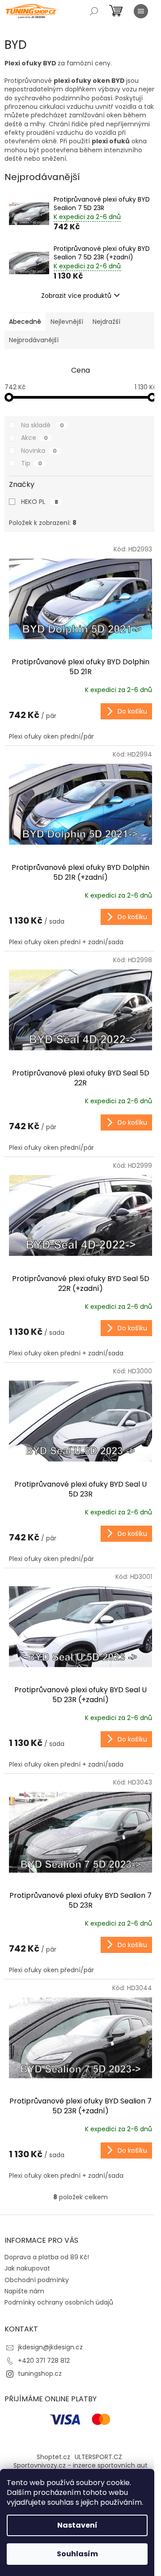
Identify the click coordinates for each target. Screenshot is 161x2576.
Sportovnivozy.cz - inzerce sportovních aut (80, 2465)
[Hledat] (94, 11)
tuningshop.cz (40, 2374)
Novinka (39, 451)
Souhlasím (77, 2554)
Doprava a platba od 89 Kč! (47, 2257)
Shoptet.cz (53, 2457)
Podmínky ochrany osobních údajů (59, 2302)
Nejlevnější (67, 322)
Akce (34, 438)
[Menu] (141, 11)
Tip (32, 463)
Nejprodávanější (34, 340)
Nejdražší (106, 322)
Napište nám (24, 2291)
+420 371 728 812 (44, 2361)
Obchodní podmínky (37, 2280)
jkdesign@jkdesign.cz (50, 2347)
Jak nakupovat (27, 2268)
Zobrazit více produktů (76, 296)
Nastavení (77, 2525)
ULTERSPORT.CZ (98, 2457)
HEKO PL (40, 502)
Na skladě (42, 425)
